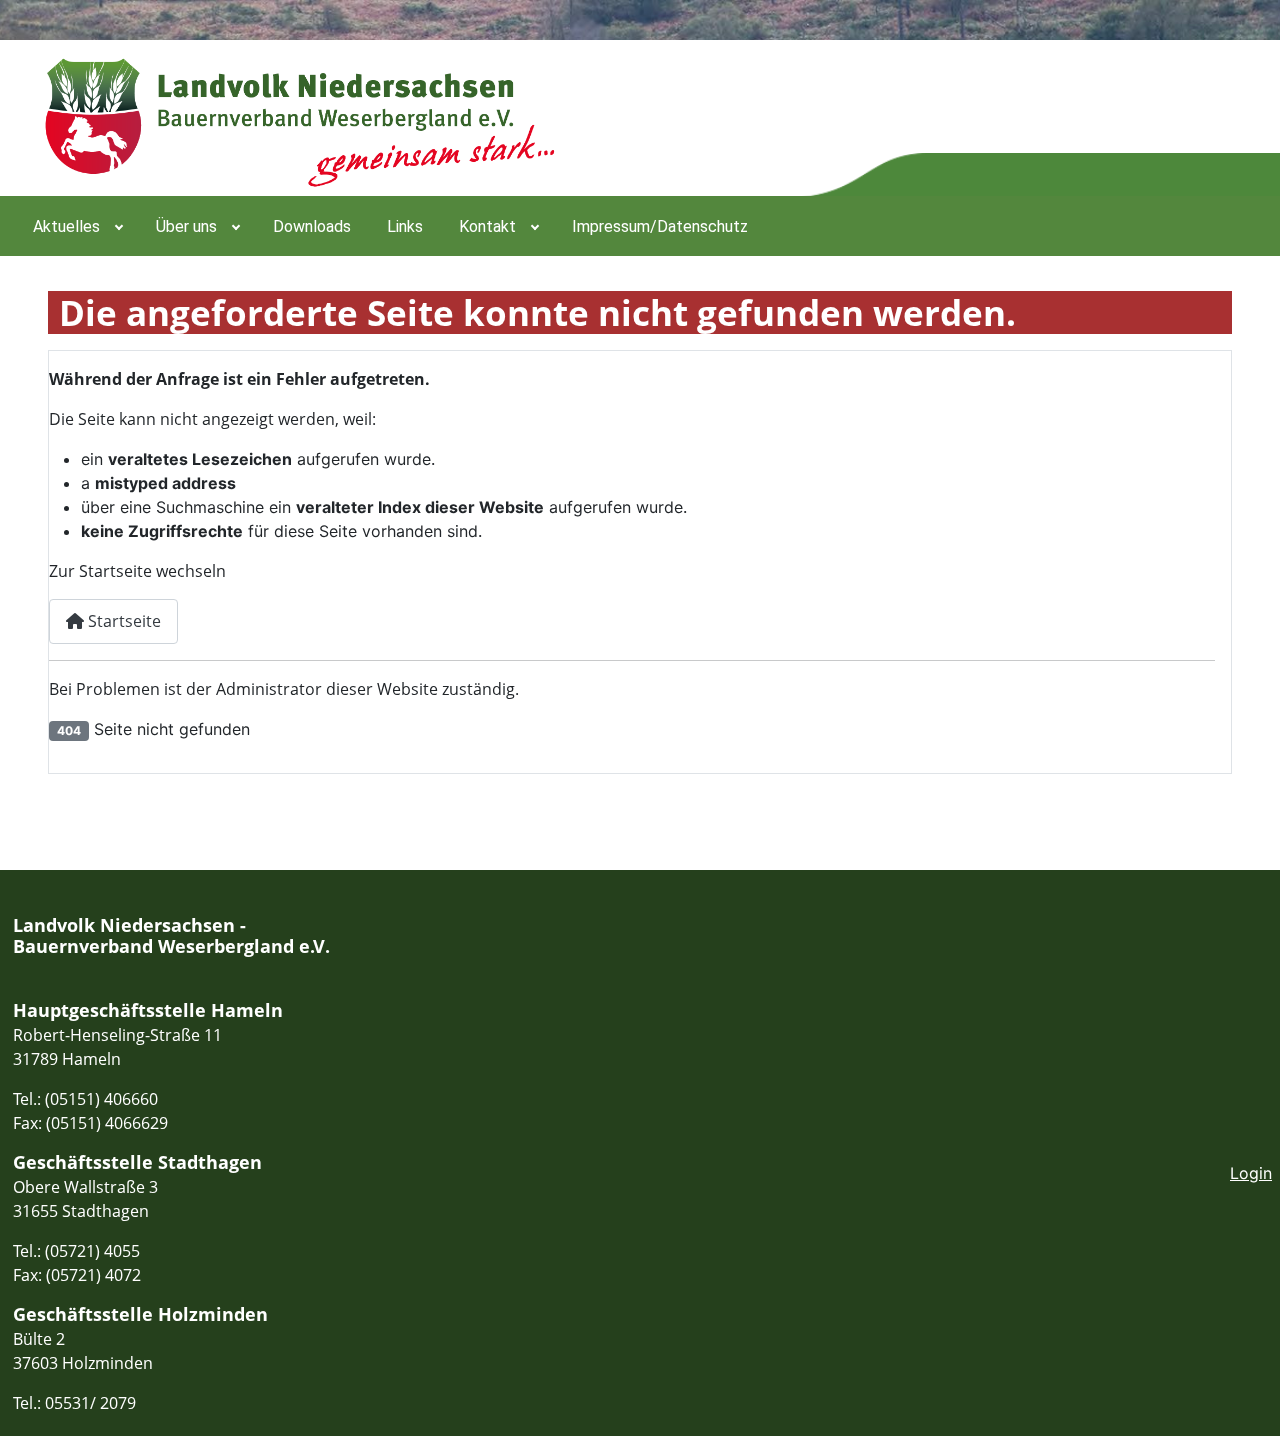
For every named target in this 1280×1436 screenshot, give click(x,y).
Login (1251, 1173)
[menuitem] (76, 226)
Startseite (122, 621)
